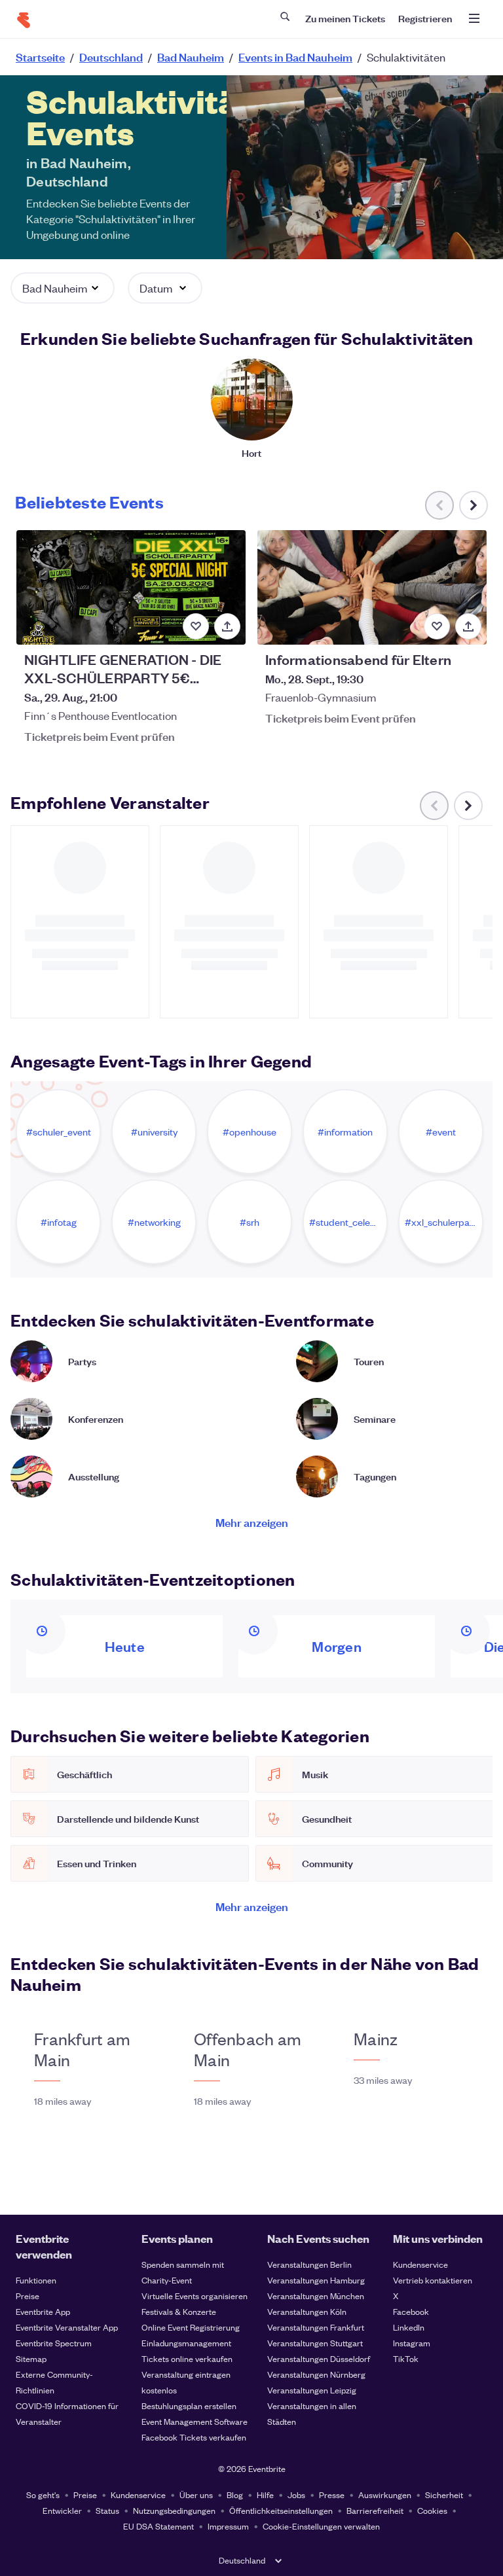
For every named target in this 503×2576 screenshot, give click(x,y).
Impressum (228, 2526)
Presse (332, 2495)
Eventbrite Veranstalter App (67, 2327)
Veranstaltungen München (316, 2296)
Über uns (196, 2495)
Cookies (432, 2510)
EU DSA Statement (158, 2526)
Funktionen (36, 2280)
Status (107, 2510)
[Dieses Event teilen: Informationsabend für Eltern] (468, 626)
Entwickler (62, 2510)
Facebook (411, 2311)
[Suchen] (285, 16)
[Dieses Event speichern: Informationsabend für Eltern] (437, 626)
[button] (63, 288)
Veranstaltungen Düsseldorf (319, 2358)
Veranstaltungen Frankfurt (316, 2327)
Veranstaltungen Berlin (309, 2264)
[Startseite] (24, 20)
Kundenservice (420, 2264)
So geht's (43, 2495)
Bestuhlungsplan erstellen (189, 2406)
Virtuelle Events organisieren (195, 2296)
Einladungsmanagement (186, 2343)
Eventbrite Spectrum (54, 2343)
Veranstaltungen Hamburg (316, 2280)
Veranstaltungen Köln (307, 2311)
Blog (235, 2495)
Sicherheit (444, 2495)
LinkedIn (409, 2327)
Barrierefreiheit (375, 2510)
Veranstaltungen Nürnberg (316, 2374)
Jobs (296, 2495)
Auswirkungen (385, 2495)
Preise (28, 2296)
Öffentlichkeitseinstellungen (281, 2510)
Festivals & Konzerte (179, 2311)
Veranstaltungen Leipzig (312, 2390)
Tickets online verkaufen (187, 2358)
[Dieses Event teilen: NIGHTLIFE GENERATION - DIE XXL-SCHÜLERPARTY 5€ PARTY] (227, 626)
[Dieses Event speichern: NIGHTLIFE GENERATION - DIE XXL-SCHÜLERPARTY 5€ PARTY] (196, 626)
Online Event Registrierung (191, 2327)
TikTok (406, 2358)
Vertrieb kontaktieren (433, 2280)
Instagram (412, 2343)
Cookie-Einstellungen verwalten (321, 2526)
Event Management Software (195, 2421)
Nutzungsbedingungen (174, 2510)
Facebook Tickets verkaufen (194, 2437)
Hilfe (265, 2495)
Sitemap (31, 2358)
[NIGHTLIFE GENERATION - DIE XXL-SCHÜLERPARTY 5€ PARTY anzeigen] (131, 587)
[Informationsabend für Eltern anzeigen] (372, 587)
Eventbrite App (43, 2311)
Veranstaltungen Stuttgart (315, 2343)
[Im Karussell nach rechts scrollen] (474, 505)
